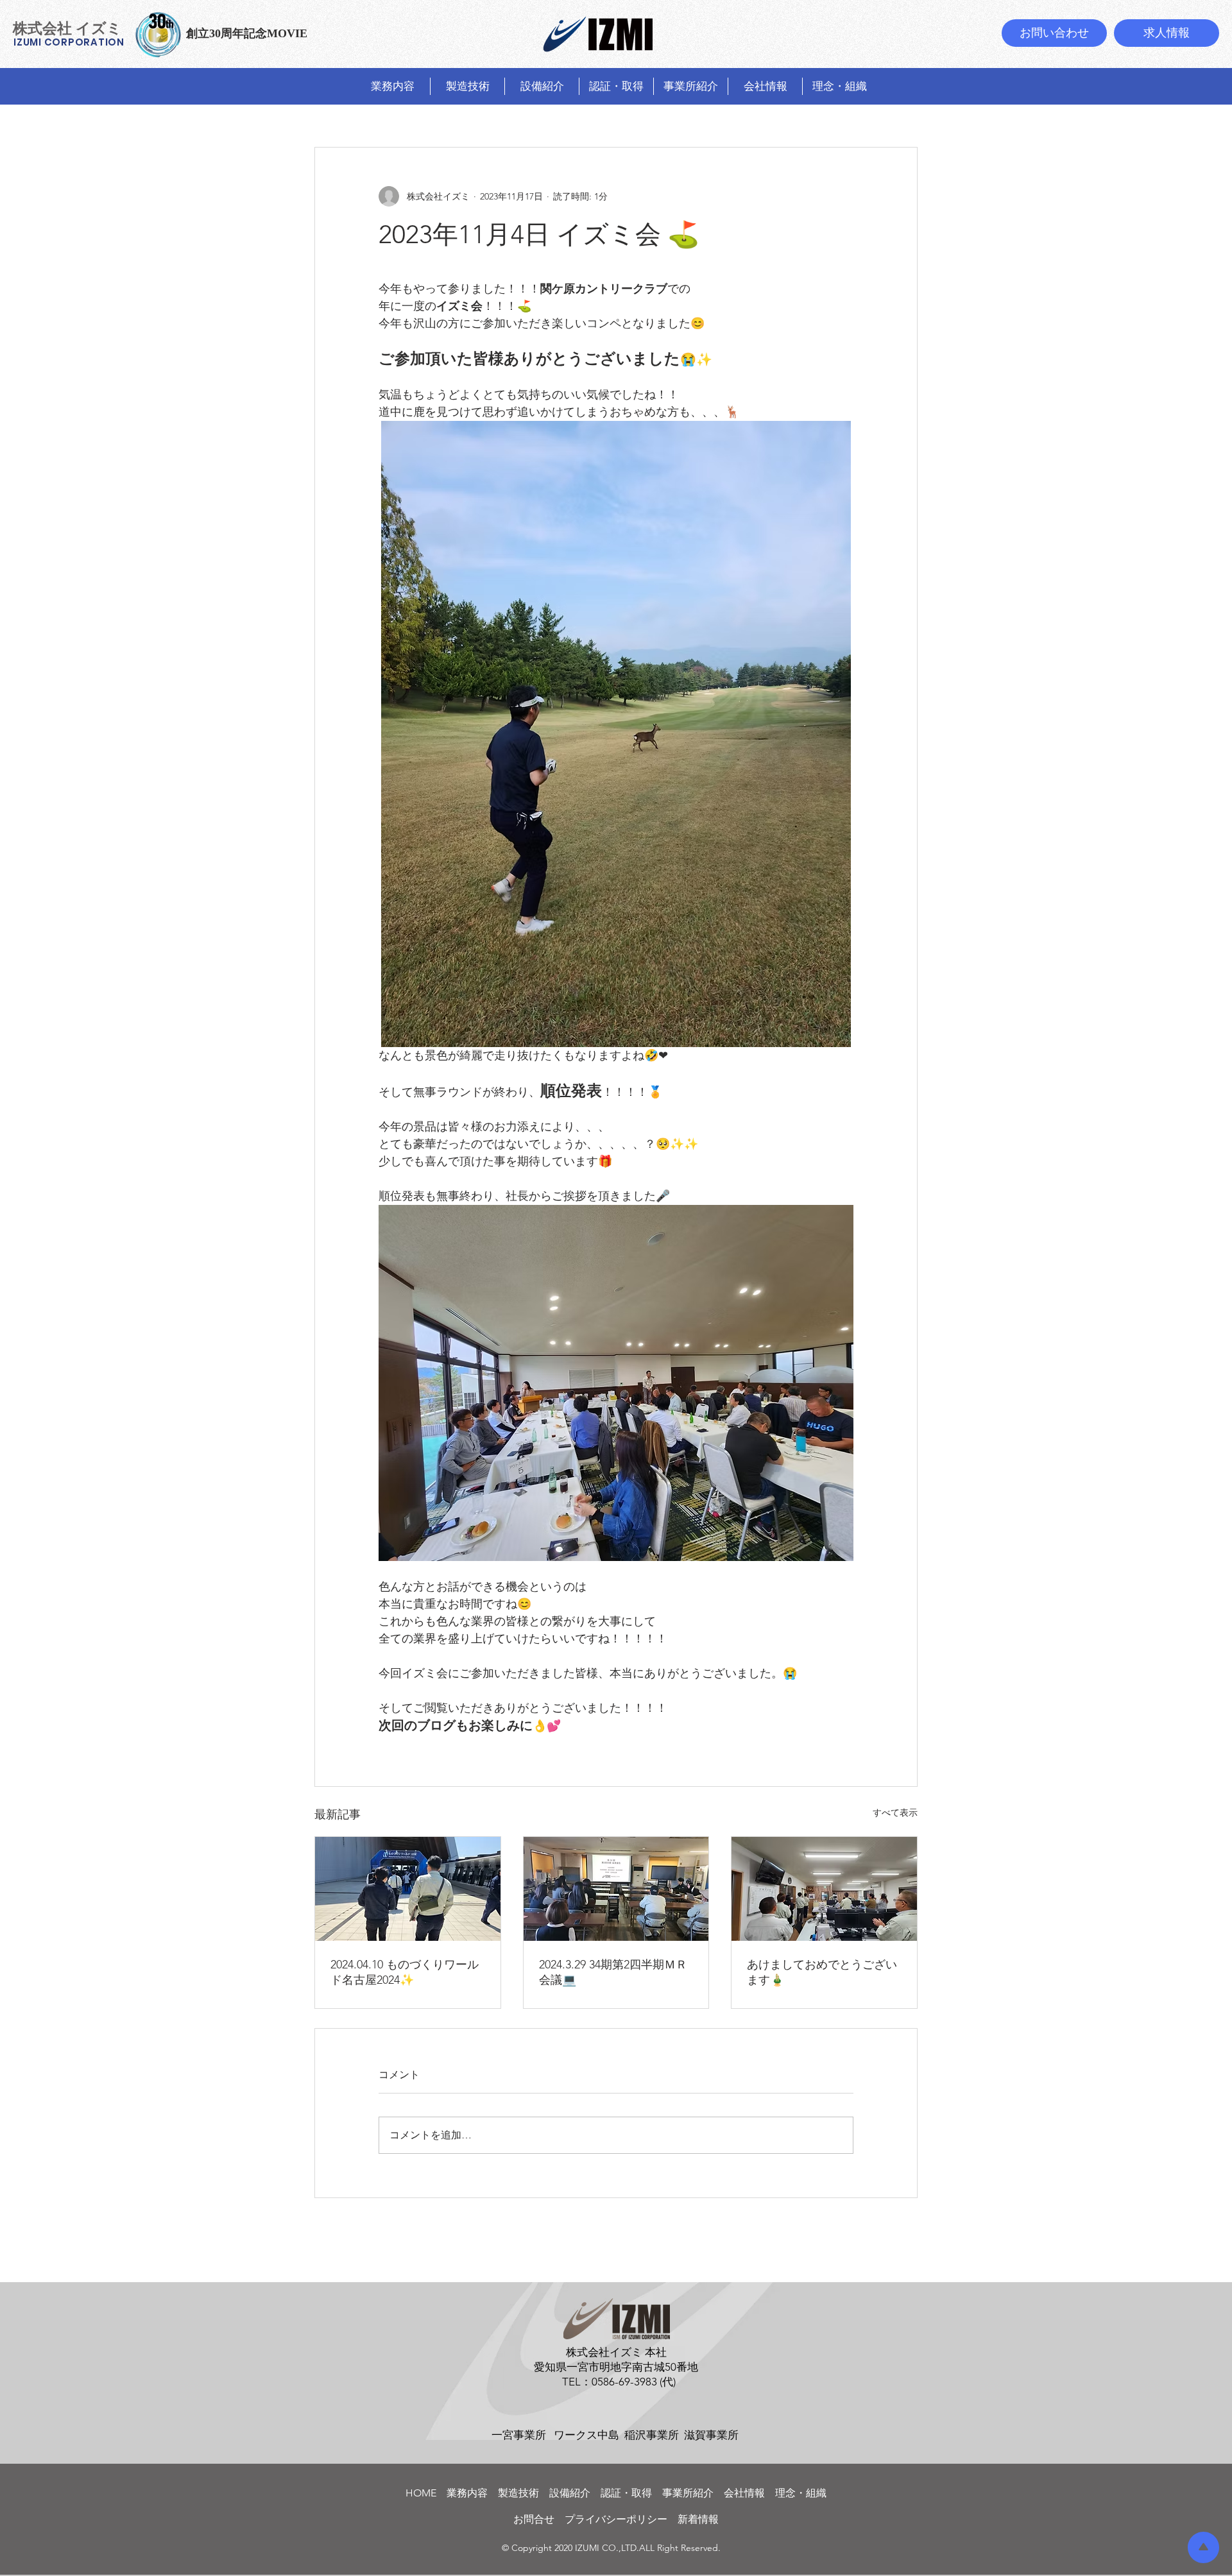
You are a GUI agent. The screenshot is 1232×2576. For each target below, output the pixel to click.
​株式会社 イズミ (67, 28)
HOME (426, 2493)
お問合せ (539, 2519)
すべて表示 (895, 1813)
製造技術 (524, 2493)
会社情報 (744, 2493)
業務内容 (472, 2493)
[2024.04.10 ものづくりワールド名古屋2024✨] (408, 1889)
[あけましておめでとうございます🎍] (824, 1889)
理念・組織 (801, 2493)
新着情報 (698, 2519)
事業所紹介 (688, 2493)
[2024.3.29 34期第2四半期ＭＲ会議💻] (616, 1889)
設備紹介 (575, 2493)
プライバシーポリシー (616, 2519)
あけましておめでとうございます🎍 (822, 1972)
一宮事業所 (519, 2435)
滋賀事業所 (711, 2435)
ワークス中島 (586, 2435)
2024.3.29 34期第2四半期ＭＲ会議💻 (613, 1972)
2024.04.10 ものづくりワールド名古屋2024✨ (405, 1972)
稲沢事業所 (652, 2435)
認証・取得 (626, 2493)
